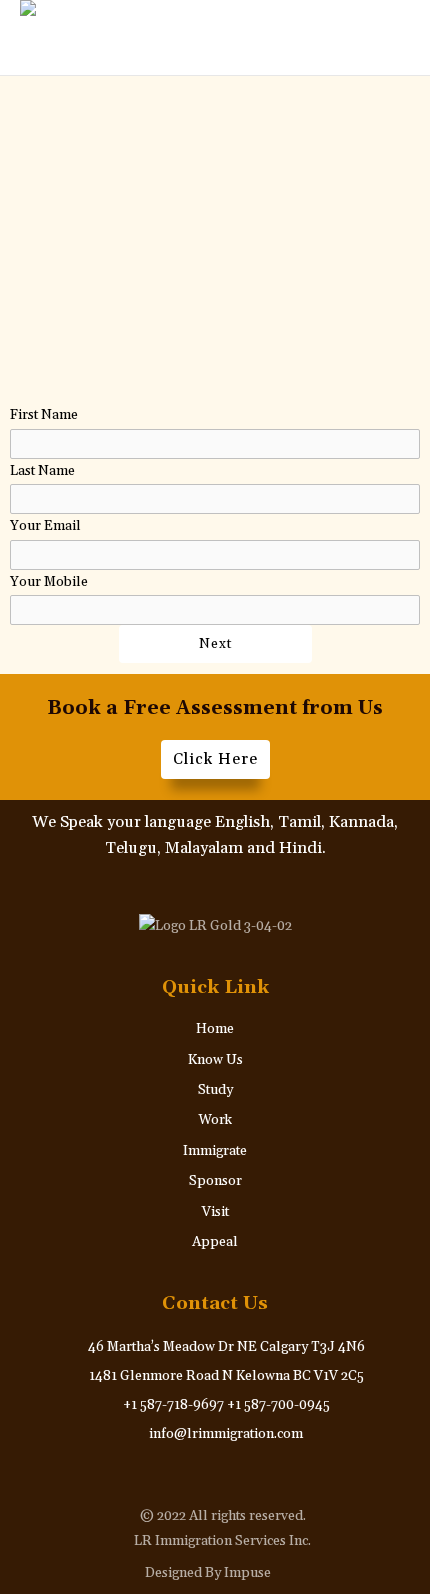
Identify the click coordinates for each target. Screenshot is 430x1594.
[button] (366, 38)
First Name (44, 415)
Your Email (45, 526)
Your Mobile (49, 582)
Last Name (42, 471)
